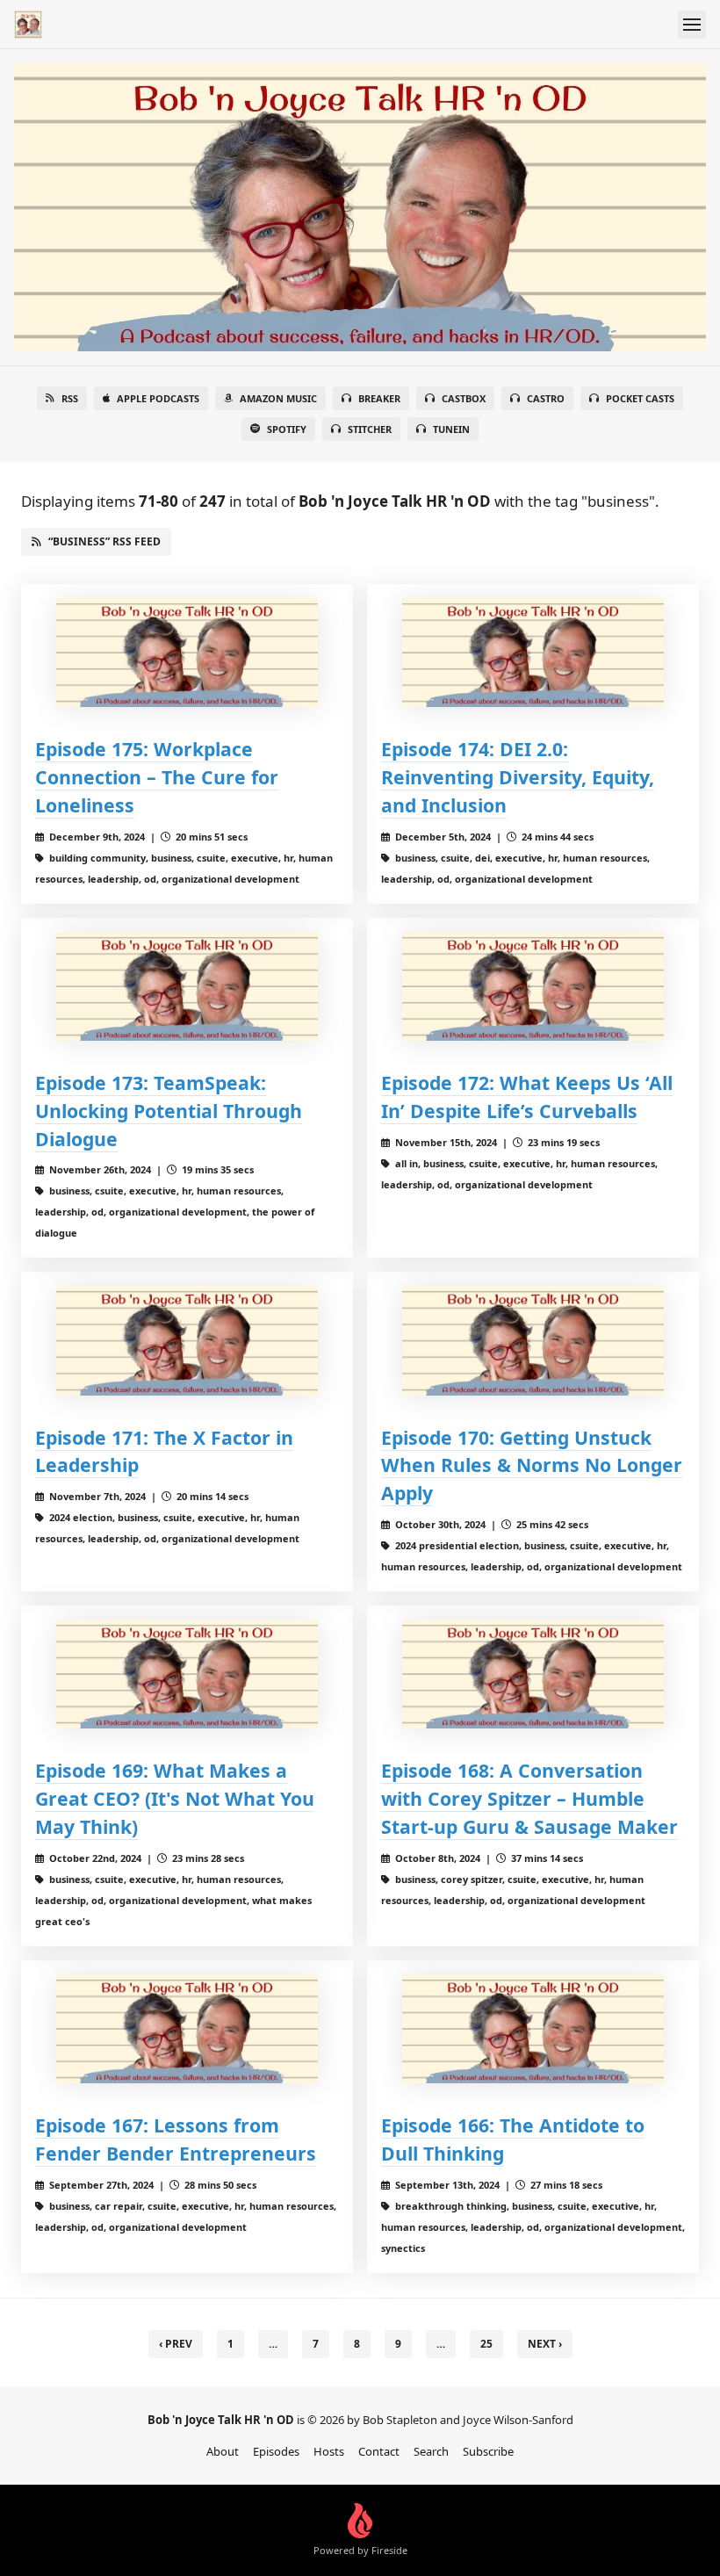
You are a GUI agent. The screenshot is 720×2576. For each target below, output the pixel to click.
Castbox (464, 398)
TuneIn (451, 429)
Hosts (329, 2451)
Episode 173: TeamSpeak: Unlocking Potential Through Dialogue (169, 1111)
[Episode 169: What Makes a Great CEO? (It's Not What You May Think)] (187, 1674)
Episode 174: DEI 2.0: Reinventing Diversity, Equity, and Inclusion (518, 777)
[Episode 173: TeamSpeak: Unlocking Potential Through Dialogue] (187, 986)
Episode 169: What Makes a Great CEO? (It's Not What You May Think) (175, 1798)
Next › (545, 2344)
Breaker (379, 398)
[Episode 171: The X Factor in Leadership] (187, 1340)
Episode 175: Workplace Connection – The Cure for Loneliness (157, 777)
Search (431, 2451)
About (223, 2451)
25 (486, 2344)
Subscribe (488, 2451)
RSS (70, 398)
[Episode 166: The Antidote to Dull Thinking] (533, 2029)
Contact (379, 2451)
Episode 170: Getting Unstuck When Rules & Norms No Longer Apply (532, 1465)
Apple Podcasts (158, 398)
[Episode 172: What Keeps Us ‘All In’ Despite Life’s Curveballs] (533, 986)
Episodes (276, 2451)
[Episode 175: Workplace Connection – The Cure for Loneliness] (187, 653)
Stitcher (370, 429)
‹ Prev (176, 2344)
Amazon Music (278, 398)
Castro (546, 398)
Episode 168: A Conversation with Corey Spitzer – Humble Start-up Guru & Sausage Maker (529, 1798)
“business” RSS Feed (104, 541)
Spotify (287, 429)
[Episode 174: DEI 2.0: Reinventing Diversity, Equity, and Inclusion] (533, 653)
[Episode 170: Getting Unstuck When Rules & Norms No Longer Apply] (533, 1340)
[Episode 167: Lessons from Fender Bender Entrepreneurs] (187, 2029)
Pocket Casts (640, 398)
